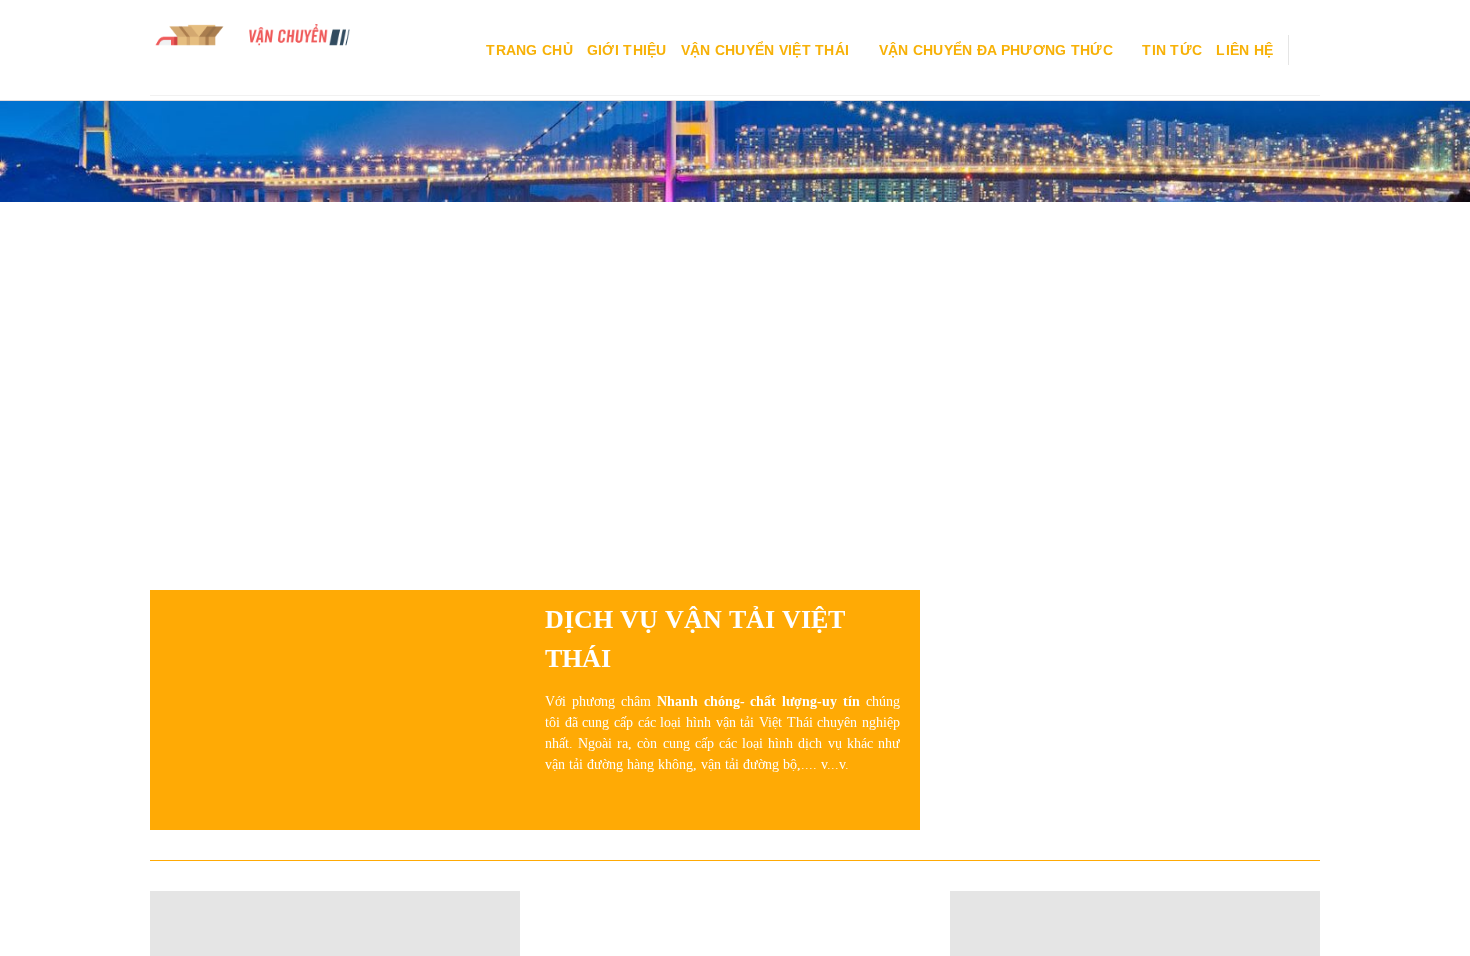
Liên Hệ (1244, 50)
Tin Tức (1172, 50)
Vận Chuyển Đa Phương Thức (996, 50)
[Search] (1311, 50)
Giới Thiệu (627, 50)
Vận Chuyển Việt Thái (765, 50)
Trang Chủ (529, 50)
